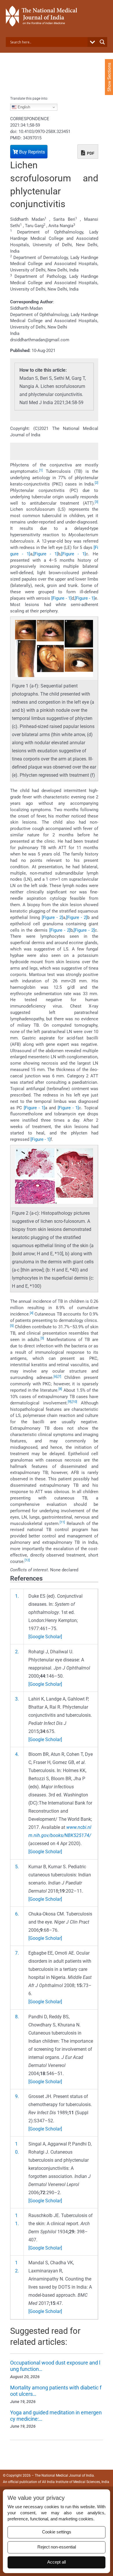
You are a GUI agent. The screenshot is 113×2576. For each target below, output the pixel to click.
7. (17, 1953)
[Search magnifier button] (102, 42)
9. (17, 2096)
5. (17, 1867)
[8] (60, 1389)
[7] (59, 1377)
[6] (55, 1377)
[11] (62, 1522)
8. (17, 2017)
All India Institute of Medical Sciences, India (76, 2482)
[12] (27, 1560)
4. (17, 1754)
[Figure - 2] (52, 917)
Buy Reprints (31, 152)
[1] (41, 470)
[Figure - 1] (46, 554)
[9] (70, 1402)
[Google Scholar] (45, 1637)
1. (17, 1596)
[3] (96, 502)
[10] (74, 1402)
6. (17, 1914)
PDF (90, 153)
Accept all (57, 2562)
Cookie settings (57, 2532)
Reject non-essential (57, 2547)
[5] (12, 1326)
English (23, 107)
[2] (96, 483)
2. (17, 1652)
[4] (32, 1313)
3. (17, 1699)
